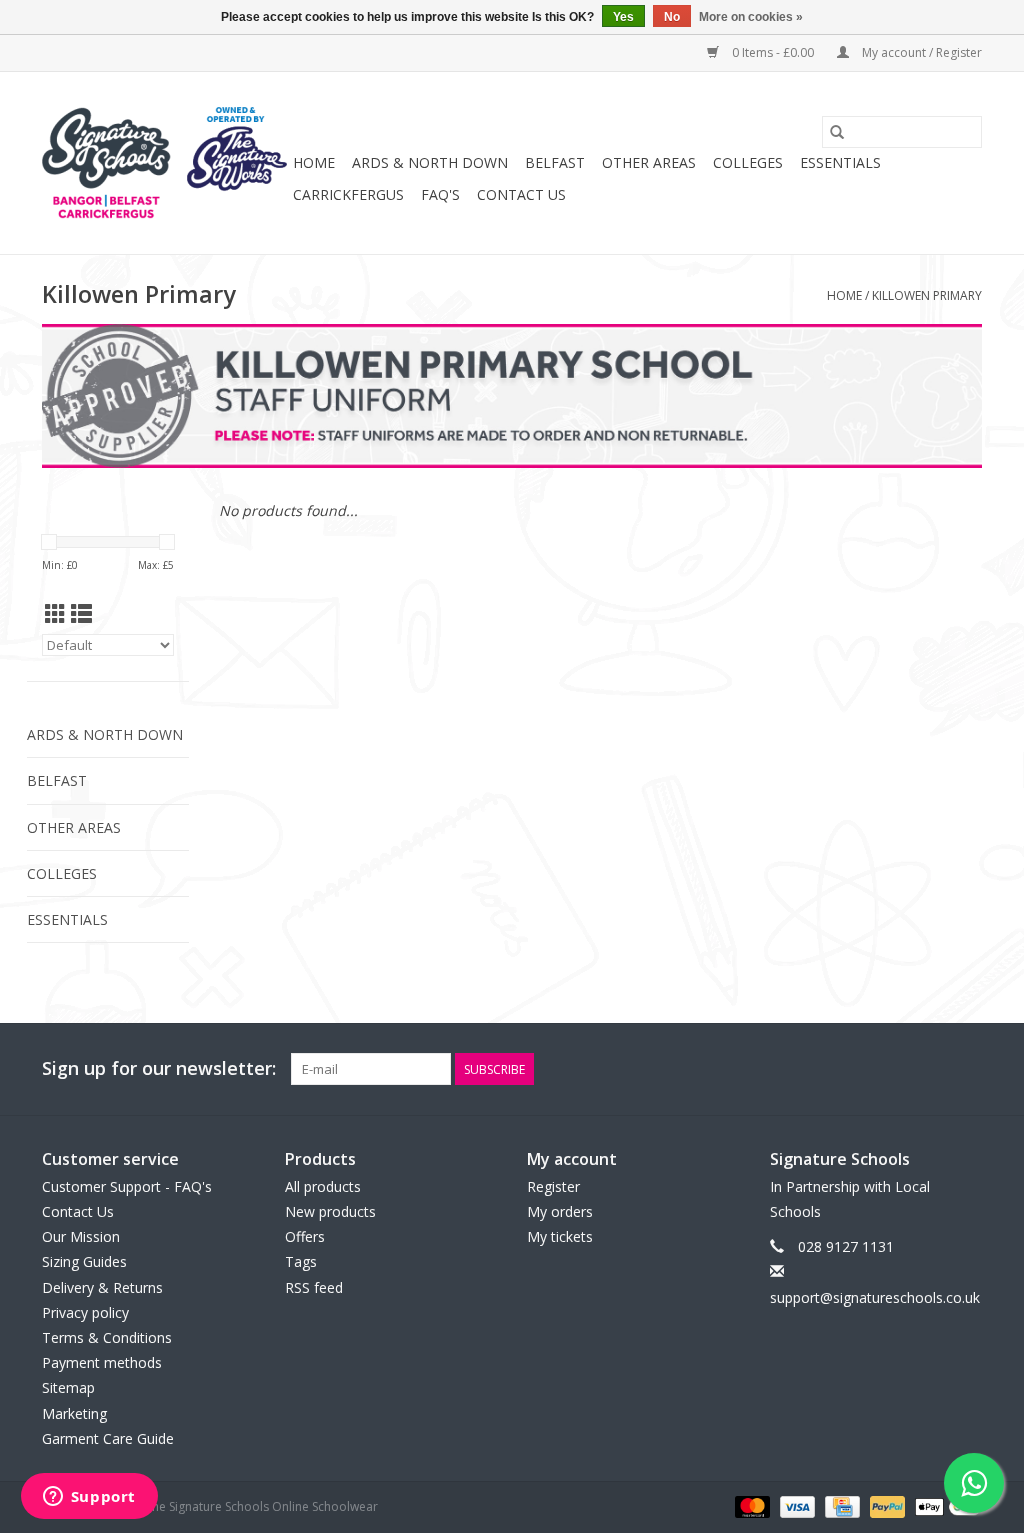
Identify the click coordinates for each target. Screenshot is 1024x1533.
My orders (560, 1211)
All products (323, 1186)
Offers (305, 1236)
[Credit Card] (840, 1505)
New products (330, 1211)
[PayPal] (885, 1505)
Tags (301, 1261)
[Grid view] (55, 614)
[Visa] (795, 1505)
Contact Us (521, 194)
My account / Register (920, 52)
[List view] (81, 614)
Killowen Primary (927, 295)
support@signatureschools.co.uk (875, 1297)
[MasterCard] (750, 1505)
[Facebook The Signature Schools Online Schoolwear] (894, 1069)
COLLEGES (748, 162)
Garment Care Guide (108, 1438)
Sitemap (68, 1387)
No (672, 17)
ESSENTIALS (840, 162)
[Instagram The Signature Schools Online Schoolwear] (966, 1069)
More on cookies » (751, 17)
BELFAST (555, 162)
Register (553, 1186)
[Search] (837, 132)
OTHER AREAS (649, 162)
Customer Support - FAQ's (127, 1186)
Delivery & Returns (102, 1287)
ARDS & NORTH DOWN (430, 162)
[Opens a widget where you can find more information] (89, 1498)
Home (314, 162)
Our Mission (81, 1236)
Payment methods (102, 1362)
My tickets (560, 1236)
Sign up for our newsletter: (159, 1068)
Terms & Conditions (107, 1337)
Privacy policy (85, 1312)
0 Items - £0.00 (773, 52)
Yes (623, 17)
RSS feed (314, 1287)
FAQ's (440, 194)
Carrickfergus (348, 194)
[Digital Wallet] (945, 1505)
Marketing (74, 1413)
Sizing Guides (84, 1261)
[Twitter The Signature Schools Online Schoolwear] (930, 1069)
